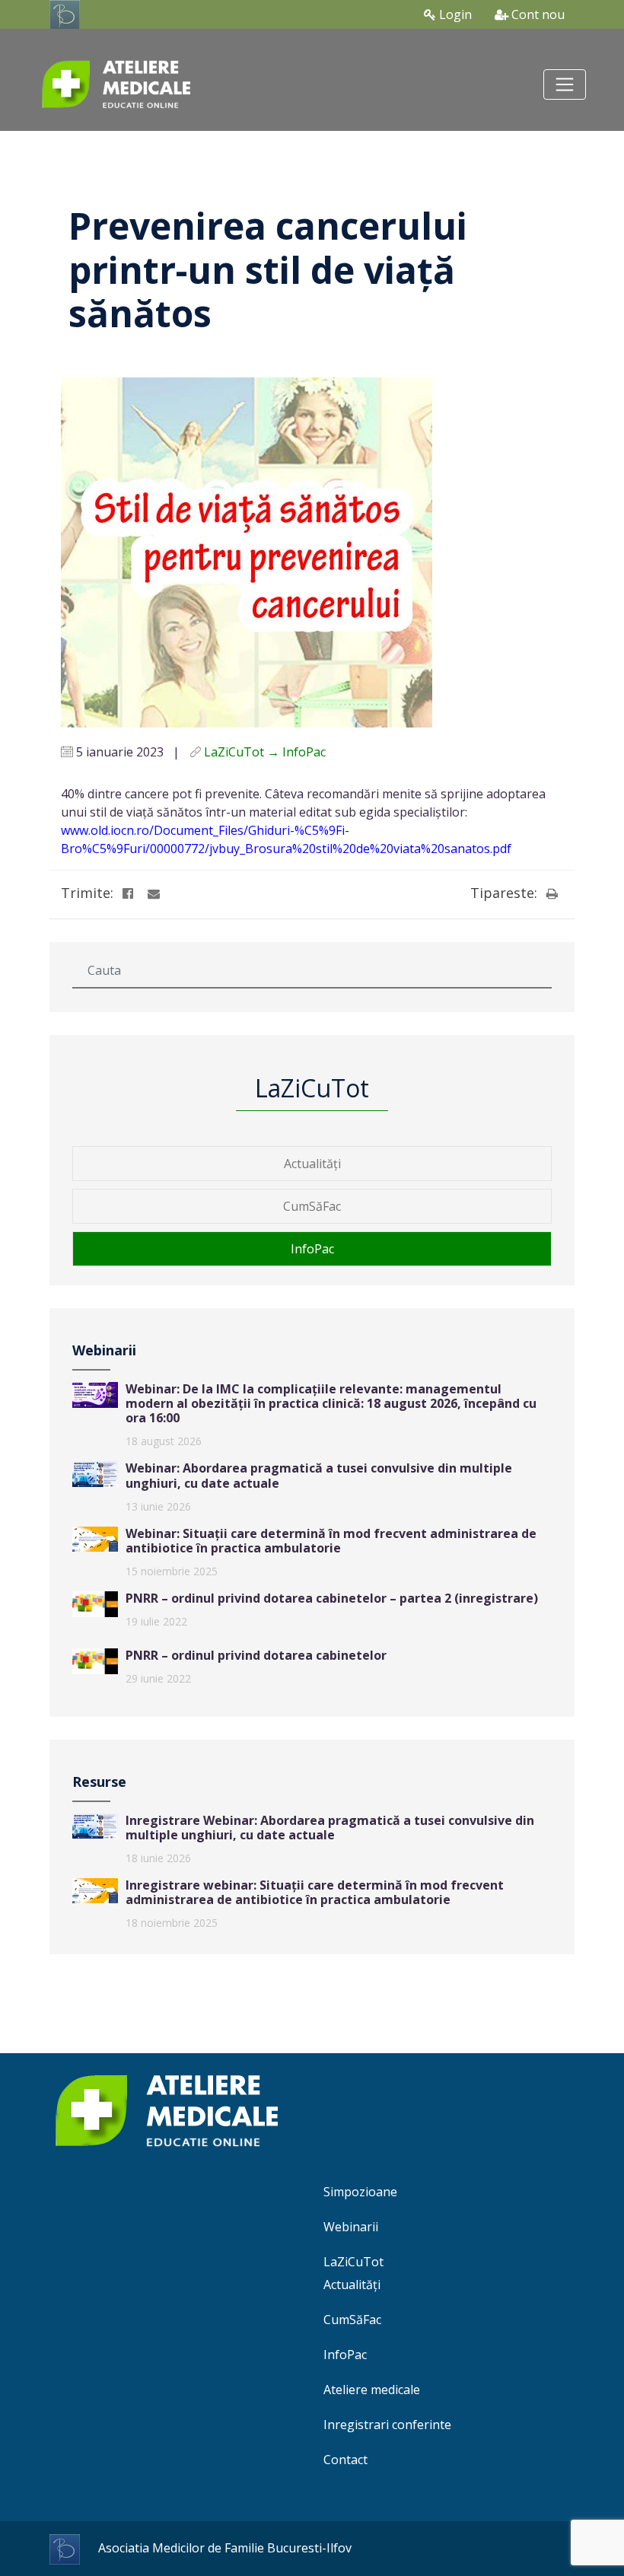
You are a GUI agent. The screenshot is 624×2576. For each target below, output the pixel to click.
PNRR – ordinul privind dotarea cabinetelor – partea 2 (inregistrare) (332, 1598)
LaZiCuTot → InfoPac (265, 752)
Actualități (312, 1164)
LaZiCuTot (353, 2262)
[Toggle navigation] (565, 84)
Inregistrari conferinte (387, 2425)
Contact (345, 2460)
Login (454, 14)
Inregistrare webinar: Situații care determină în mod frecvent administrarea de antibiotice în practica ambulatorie (315, 1892)
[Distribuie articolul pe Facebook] (128, 893)
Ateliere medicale (372, 2390)
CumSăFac (312, 1206)
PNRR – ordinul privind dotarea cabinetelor (256, 1655)
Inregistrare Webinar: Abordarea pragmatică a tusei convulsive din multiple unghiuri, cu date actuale (330, 1828)
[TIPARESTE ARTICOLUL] (552, 893)
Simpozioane (360, 2192)
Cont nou (536, 14)
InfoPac (312, 1249)
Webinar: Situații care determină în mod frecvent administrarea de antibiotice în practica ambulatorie (331, 1541)
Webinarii (351, 2227)
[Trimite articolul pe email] (154, 893)
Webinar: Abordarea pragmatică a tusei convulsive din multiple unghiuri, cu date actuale (319, 1475)
